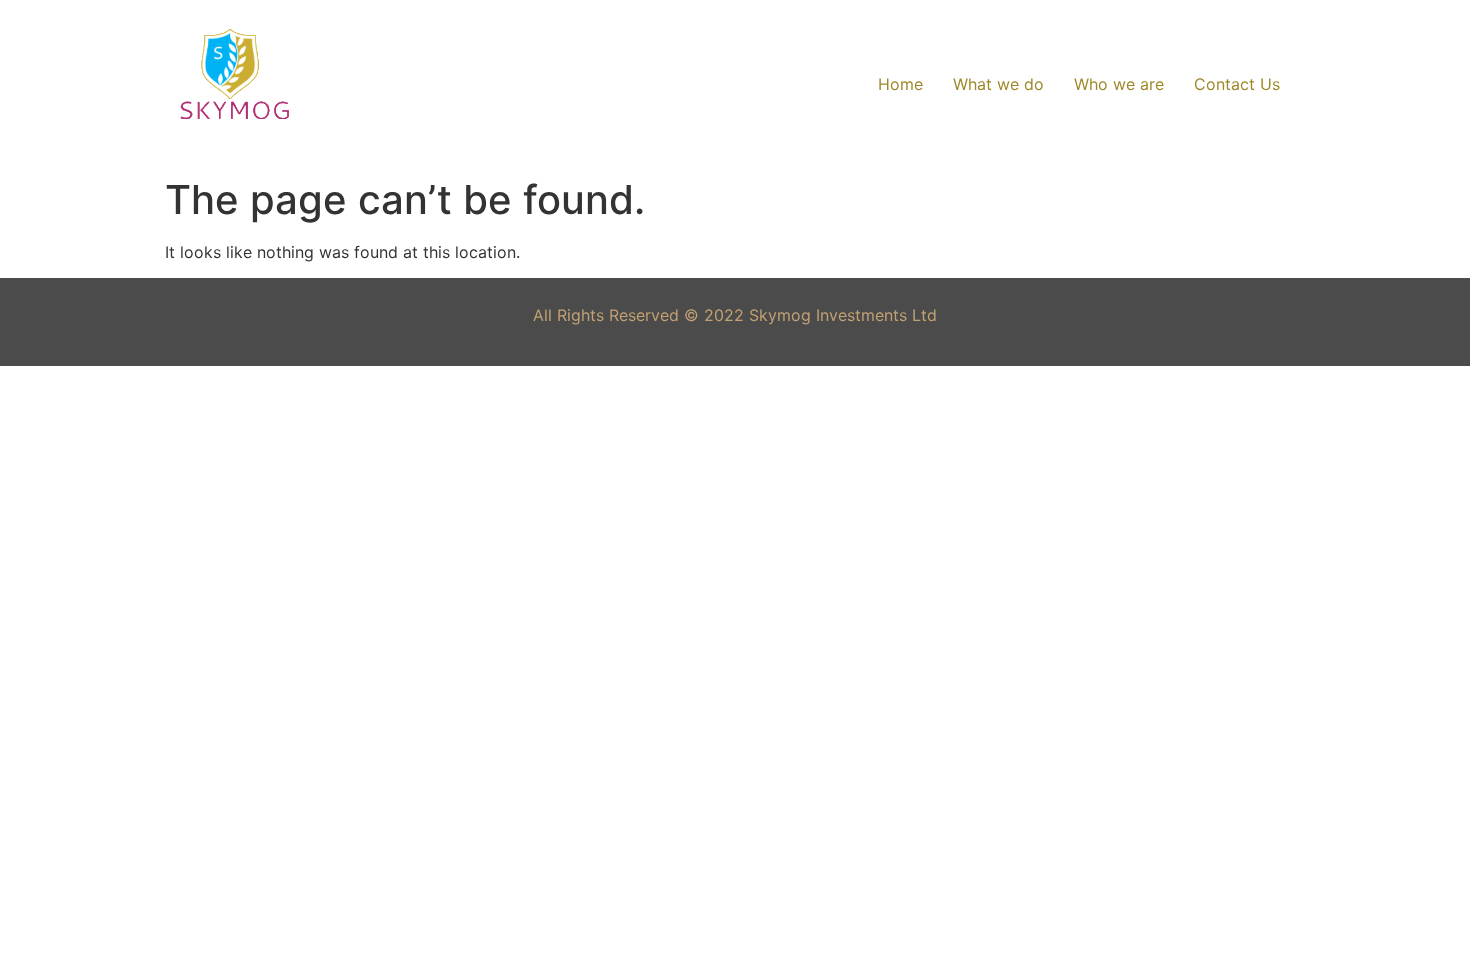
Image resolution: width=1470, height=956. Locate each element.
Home (900, 84)
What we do (998, 84)
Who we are (1119, 84)
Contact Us (1237, 84)
